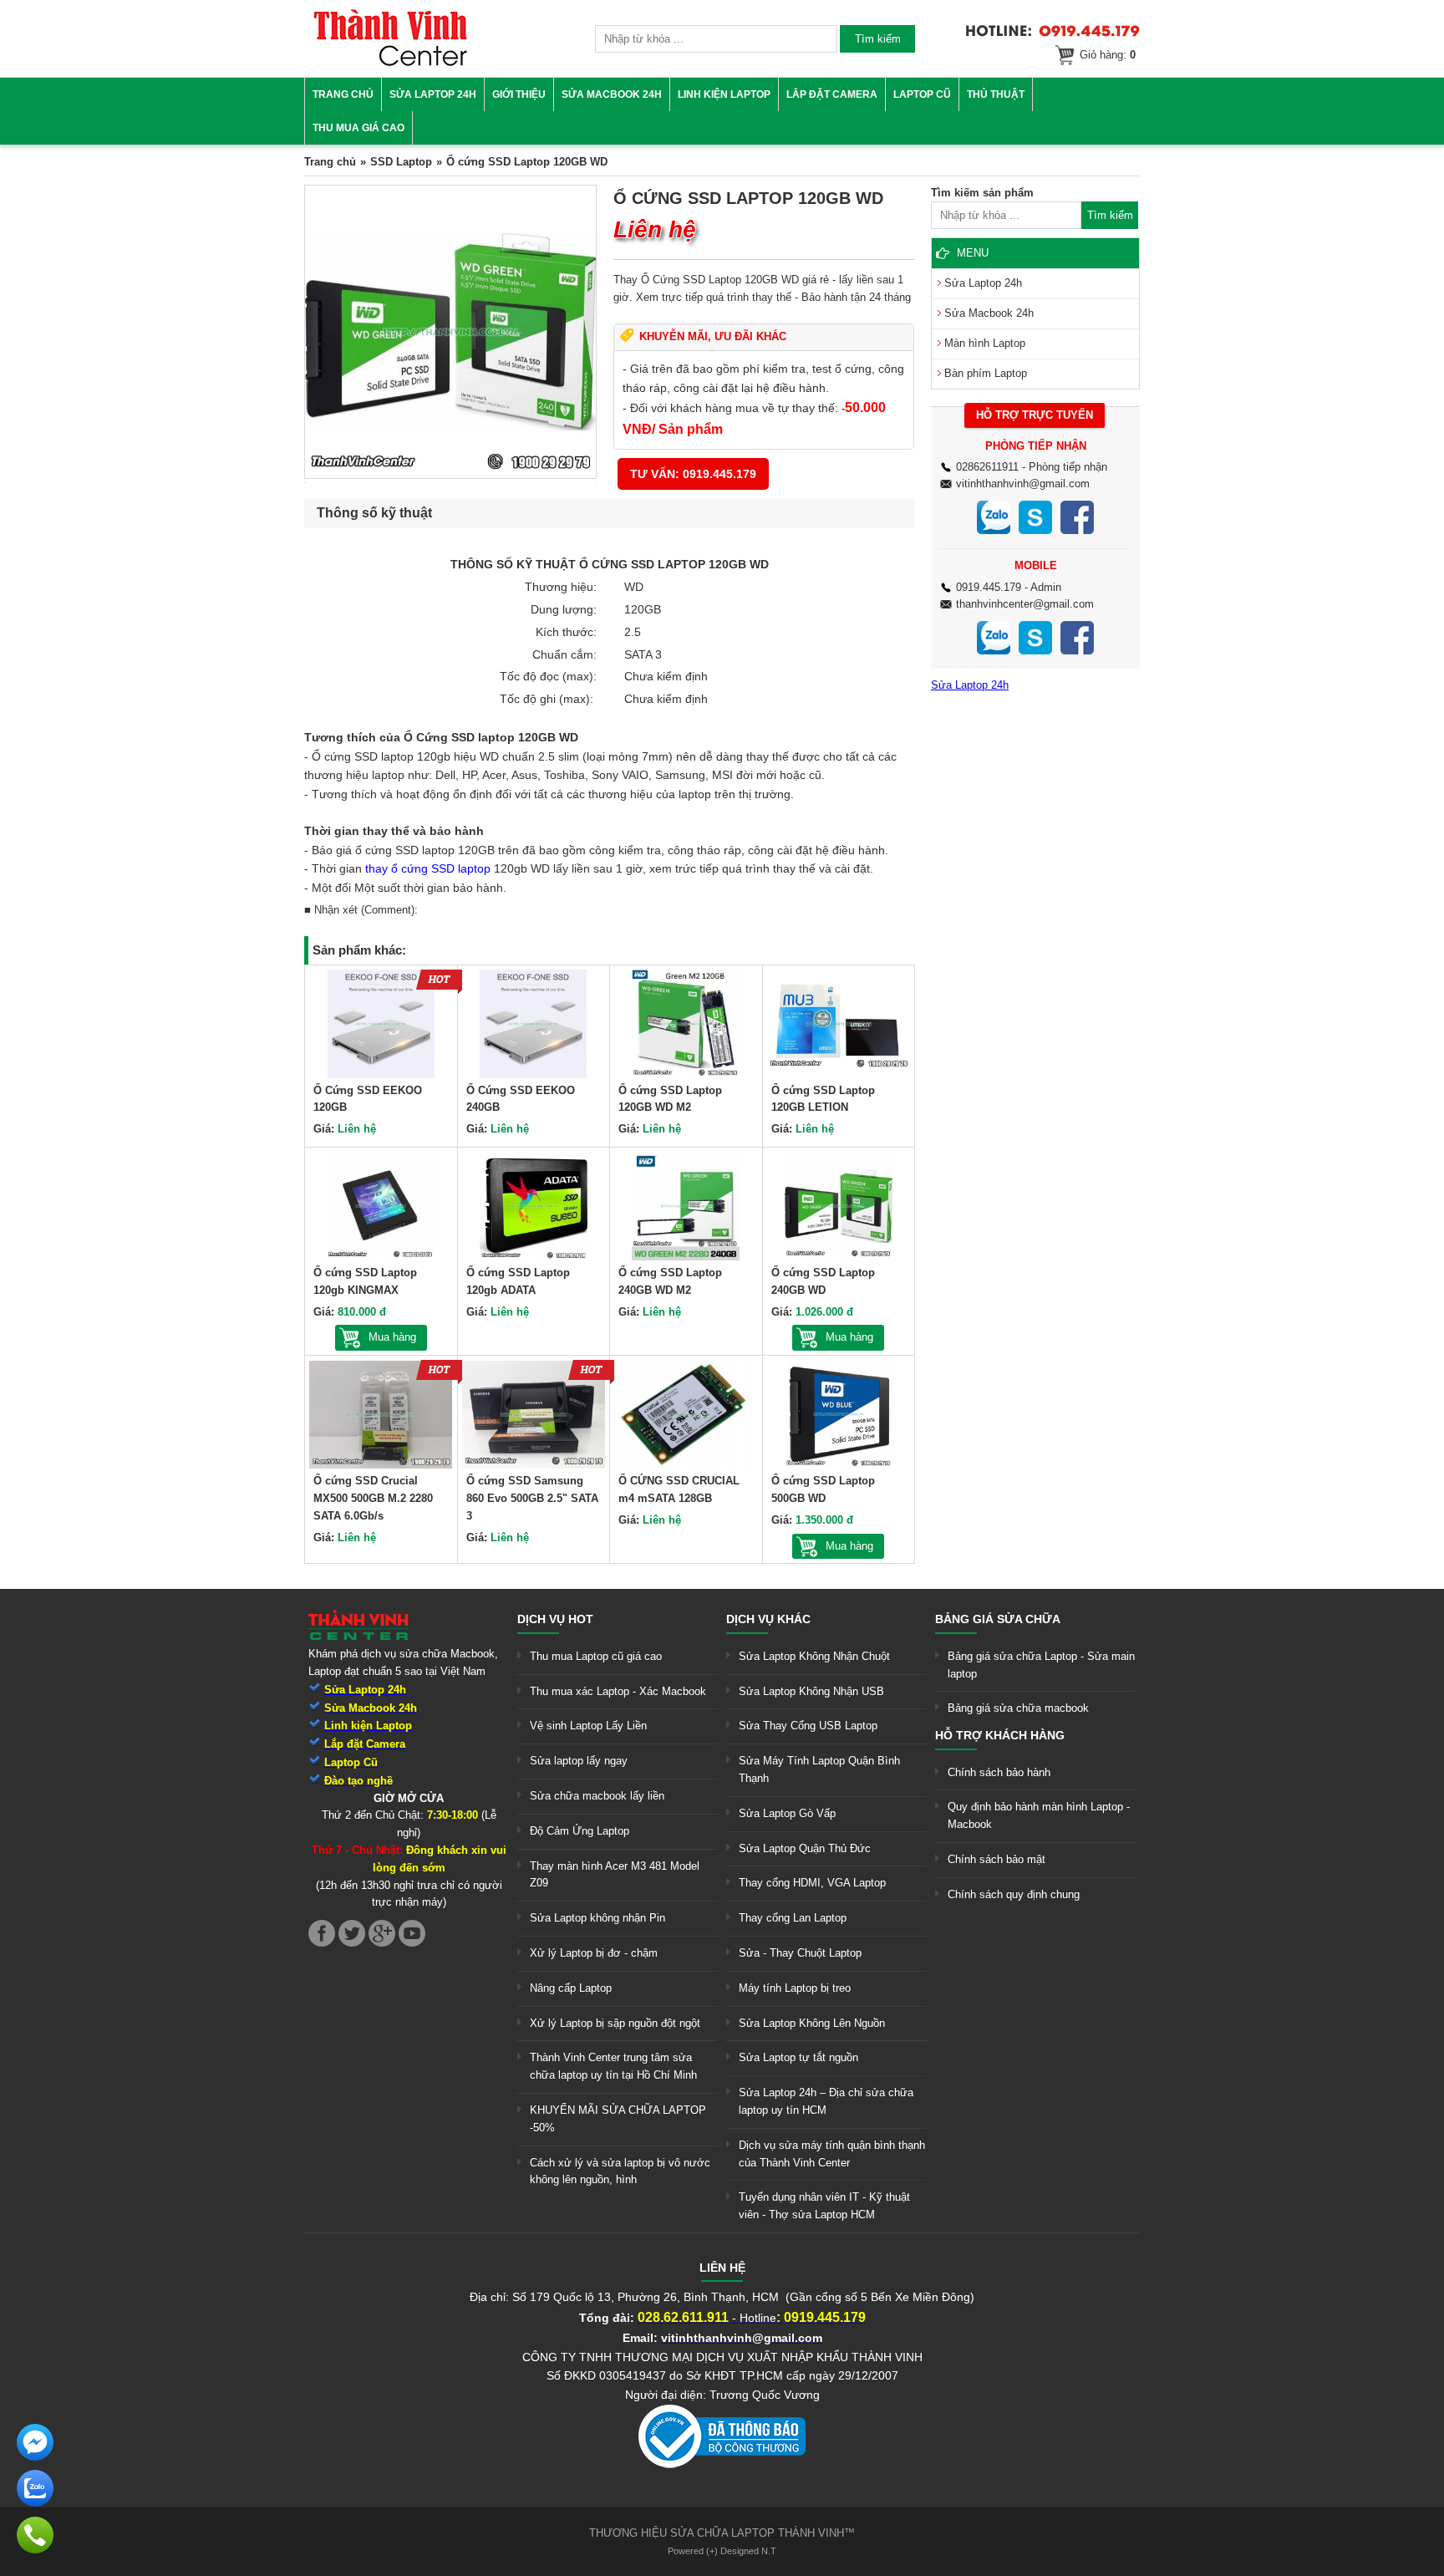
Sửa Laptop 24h (433, 94)
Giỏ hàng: (1108, 55)
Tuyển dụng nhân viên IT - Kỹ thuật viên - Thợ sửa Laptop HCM (824, 2206)
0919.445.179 (989, 587)
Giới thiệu (519, 94)
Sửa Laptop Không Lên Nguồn (812, 2023)
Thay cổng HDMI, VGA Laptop (812, 1883)
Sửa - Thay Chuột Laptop (800, 1953)
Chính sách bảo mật (997, 1859)
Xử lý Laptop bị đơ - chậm (594, 1953)
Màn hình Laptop (985, 343)
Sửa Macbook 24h (612, 94)
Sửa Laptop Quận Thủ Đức (805, 1848)
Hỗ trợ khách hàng (1000, 1735)
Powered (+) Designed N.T (722, 2551)
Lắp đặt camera (832, 94)
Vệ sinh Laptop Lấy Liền (588, 1726)
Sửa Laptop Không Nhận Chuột (814, 1656)
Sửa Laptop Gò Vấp (787, 1813)
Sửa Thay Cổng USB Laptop (808, 1726)
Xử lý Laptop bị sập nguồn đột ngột (615, 2023)
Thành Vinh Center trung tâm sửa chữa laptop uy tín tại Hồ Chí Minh (613, 2066)
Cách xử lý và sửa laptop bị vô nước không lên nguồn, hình (620, 2171)
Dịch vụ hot (555, 1619)
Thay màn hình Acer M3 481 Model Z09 (615, 1875)
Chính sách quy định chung (1014, 1894)
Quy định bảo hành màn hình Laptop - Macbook (1039, 1815)
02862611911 (987, 467)
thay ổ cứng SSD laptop (428, 868)
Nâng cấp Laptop (571, 1988)
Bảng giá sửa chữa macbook (1018, 1708)
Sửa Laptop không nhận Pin (597, 1918)
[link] (390, 63)
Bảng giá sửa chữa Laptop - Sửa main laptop (1041, 1665)
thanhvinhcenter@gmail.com (1025, 604)
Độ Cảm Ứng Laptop (580, 1831)
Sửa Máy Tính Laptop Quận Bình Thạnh (819, 1769)
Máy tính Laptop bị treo (795, 1988)
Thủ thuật (996, 94)
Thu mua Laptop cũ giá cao (596, 1656)
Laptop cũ (922, 94)
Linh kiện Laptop (724, 94)
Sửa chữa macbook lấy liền (597, 1796)
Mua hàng (392, 1337)
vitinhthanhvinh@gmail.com (1023, 484)
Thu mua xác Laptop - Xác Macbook (618, 1691)
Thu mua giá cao (358, 128)
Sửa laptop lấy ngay (579, 1761)
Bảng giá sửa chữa (998, 1619)
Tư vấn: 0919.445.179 (693, 474)
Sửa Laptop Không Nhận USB (811, 1691)
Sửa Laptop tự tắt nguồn (798, 2057)
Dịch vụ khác (768, 1619)
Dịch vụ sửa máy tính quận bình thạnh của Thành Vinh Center (832, 2154)
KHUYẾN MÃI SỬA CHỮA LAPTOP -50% (618, 2119)
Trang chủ (343, 94)
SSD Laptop (401, 162)
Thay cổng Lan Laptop (793, 1918)
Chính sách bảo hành (999, 1772)
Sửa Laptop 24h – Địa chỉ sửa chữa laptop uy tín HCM (826, 2101)
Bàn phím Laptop (986, 373)
